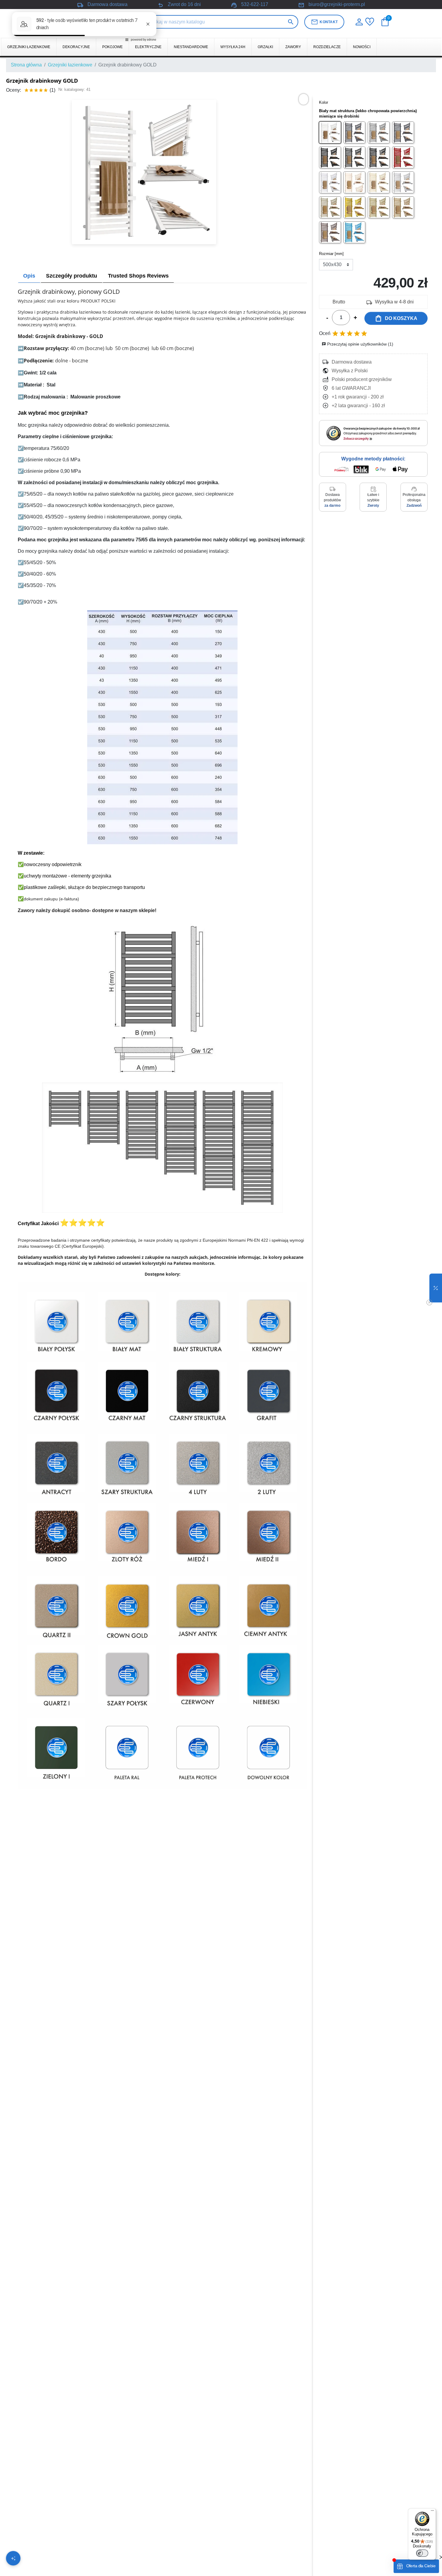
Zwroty (373, 506)
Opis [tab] (29, 276)
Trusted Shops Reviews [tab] (138, 276)
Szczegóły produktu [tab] (72, 276)
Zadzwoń (414, 506)
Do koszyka (396, 318)
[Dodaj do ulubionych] (304, 99)
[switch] (422, 2553)
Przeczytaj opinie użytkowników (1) (358, 344)
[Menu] (432, 2512)
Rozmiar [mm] (331, 254)
